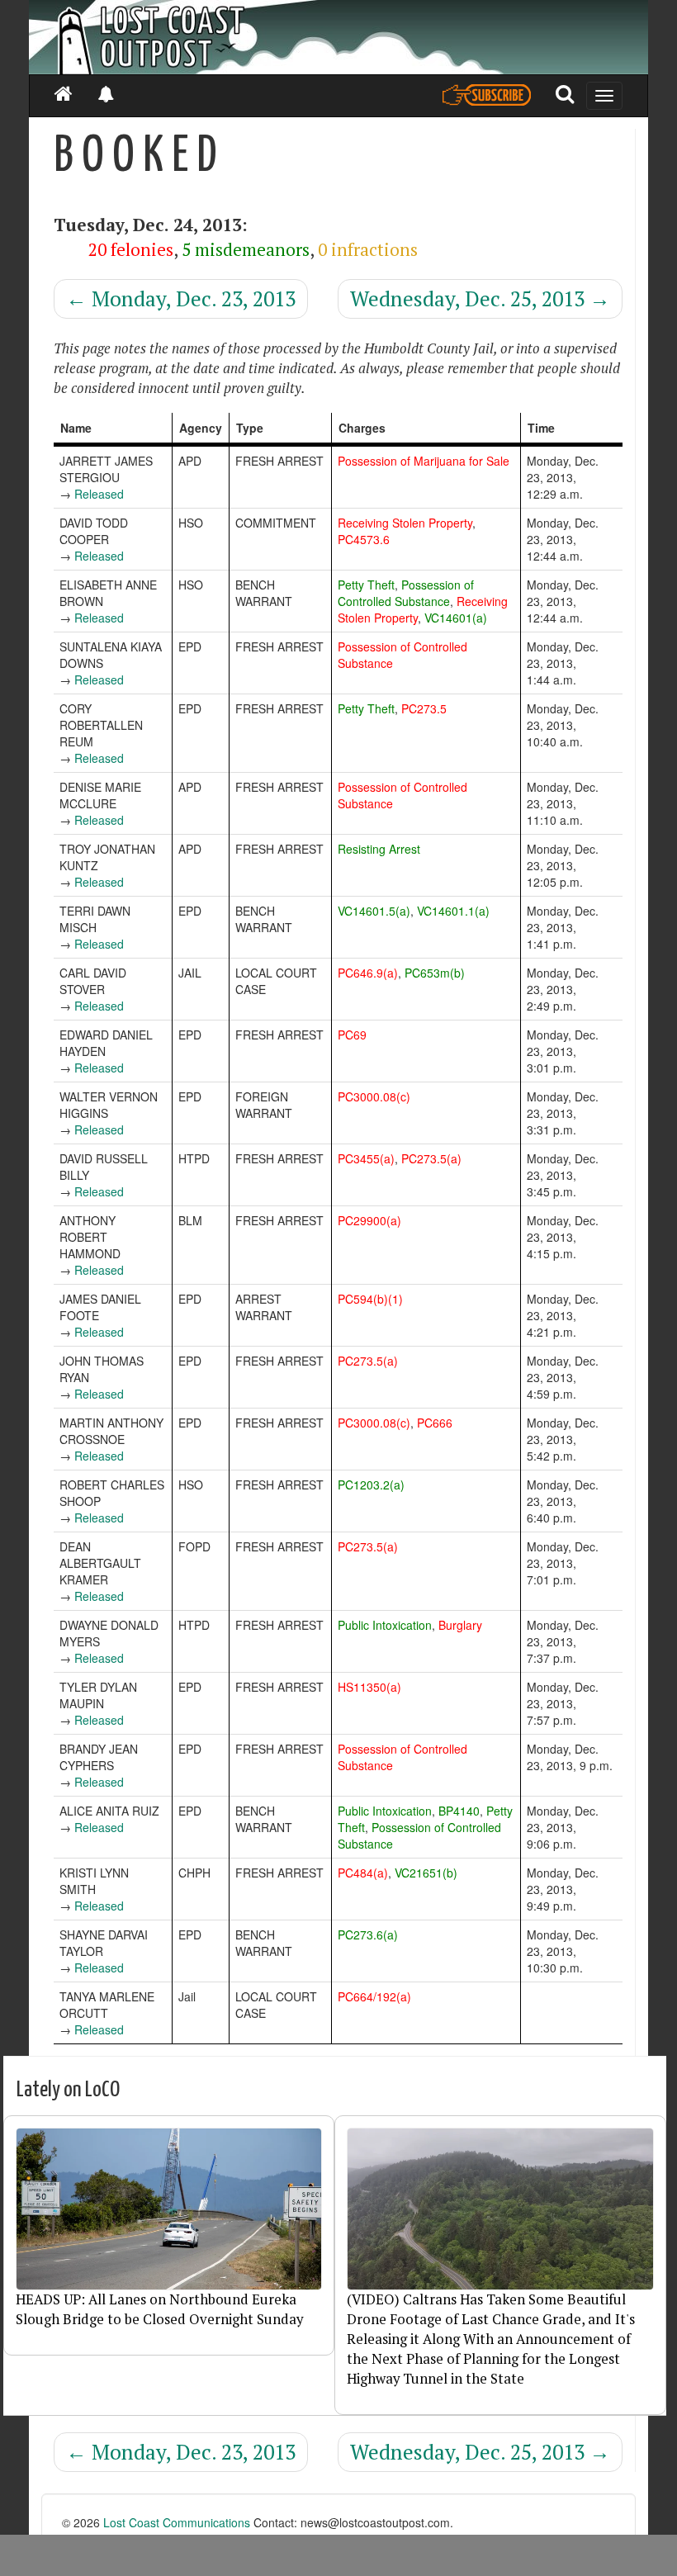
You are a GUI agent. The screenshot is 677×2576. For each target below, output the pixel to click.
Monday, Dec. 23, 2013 (181, 298)
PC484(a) (363, 1873)
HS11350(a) (369, 1687)
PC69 (352, 1035)
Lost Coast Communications (177, 2522)
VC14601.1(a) (453, 911)
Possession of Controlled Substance (406, 593)
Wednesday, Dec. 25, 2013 (480, 298)
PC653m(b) (435, 973)
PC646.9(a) (368, 973)
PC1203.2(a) (371, 1485)
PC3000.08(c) (374, 1096)
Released (99, 494)
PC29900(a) (369, 1220)
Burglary (460, 1625)
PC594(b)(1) (370, 1299)
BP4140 (459, 1811)
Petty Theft (366, 585)
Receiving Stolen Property (405, 523)
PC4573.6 (364, 539)
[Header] (338, 37)
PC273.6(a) (368, 1934)
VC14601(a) (456, 618)
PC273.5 (424, 708)
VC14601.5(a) (374, 911)
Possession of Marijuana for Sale (424, 461)
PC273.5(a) (431, 1158)
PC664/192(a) (374, 1996)
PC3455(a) (366, 1158)
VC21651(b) (426, 1873)
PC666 (435, 1423)
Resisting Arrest (379, 849)
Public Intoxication (385, 1625)
